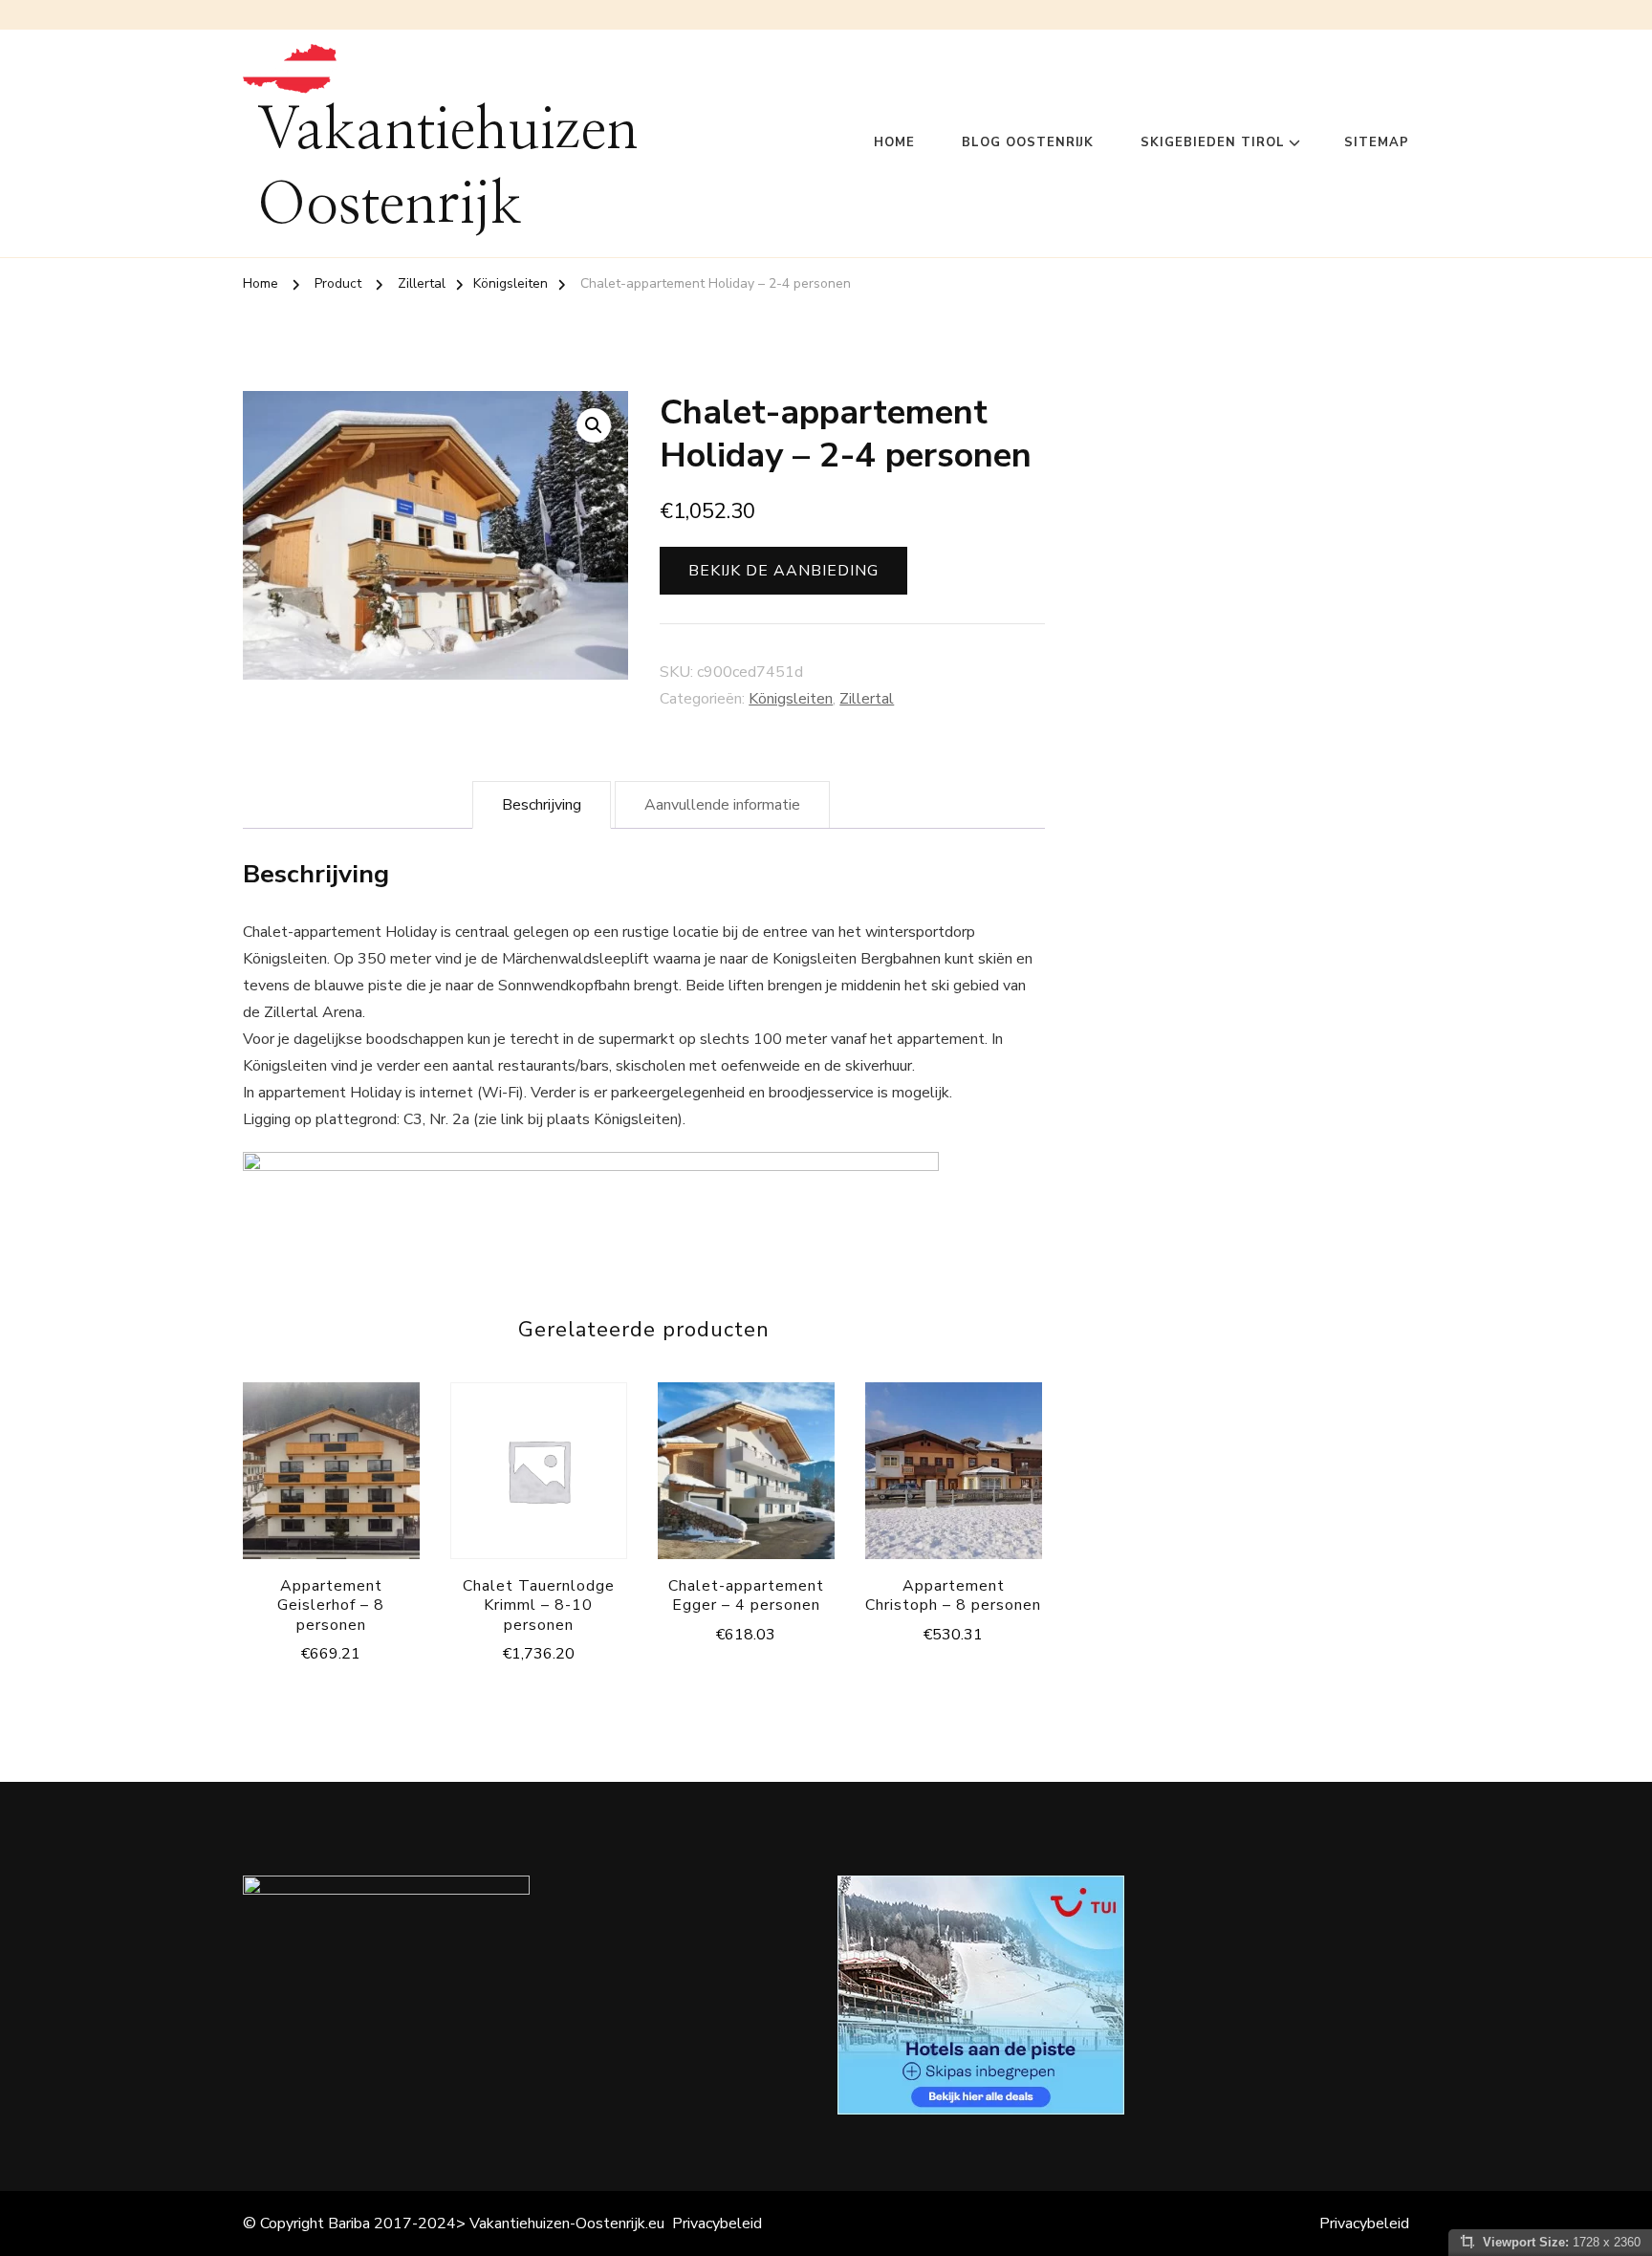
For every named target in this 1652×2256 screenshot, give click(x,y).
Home (894, 142)
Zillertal (867, 699)
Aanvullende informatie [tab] (722, 805)
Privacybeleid (717, 2223)
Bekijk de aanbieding (783, 571)
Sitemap (1377, 142)
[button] (594, 425)
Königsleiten (791, 699)
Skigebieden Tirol (1213, 142)
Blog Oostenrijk (1028, 142)
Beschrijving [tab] (542, 805)
